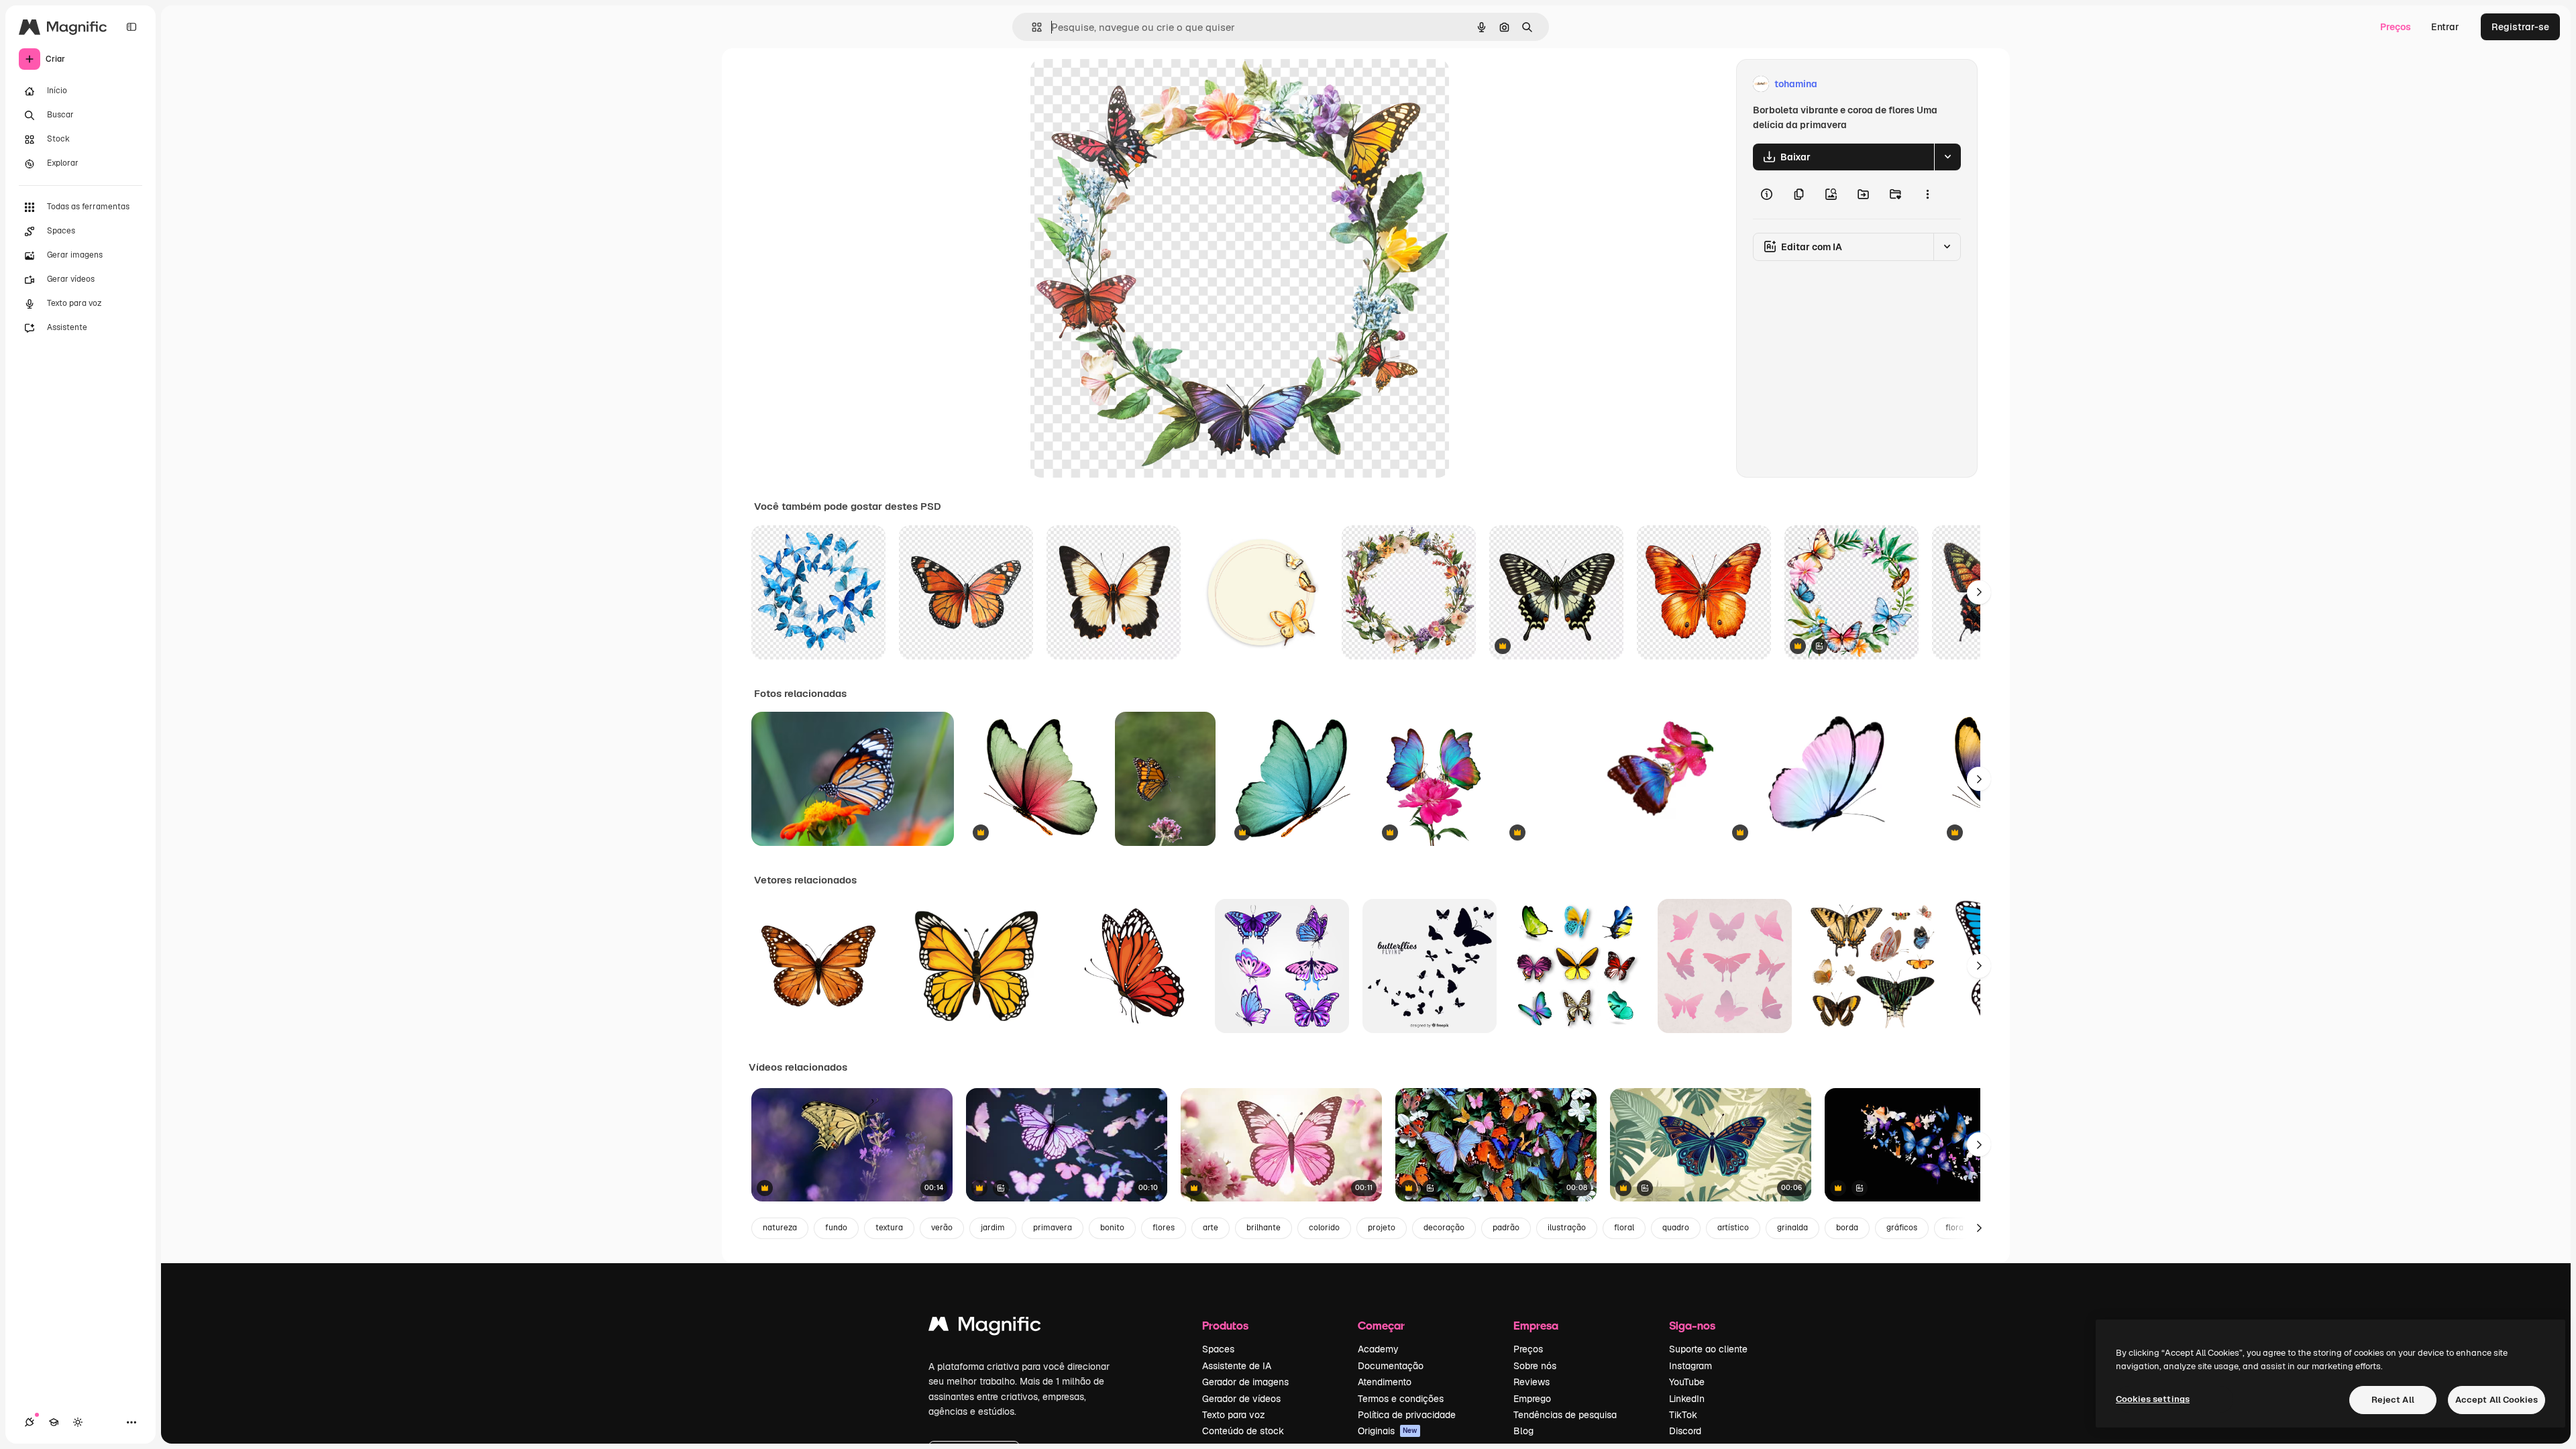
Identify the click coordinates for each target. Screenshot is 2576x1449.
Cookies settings (2153, 1399)
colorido (1324, 1228)
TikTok (1683, 1415)
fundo (836, 1228)
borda (1847, 1228)
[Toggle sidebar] (131, 27)
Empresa (1536, 1325)
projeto (1382, 1228)
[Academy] (54, 1422)
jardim (993, 1228)
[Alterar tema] (78, 1422)
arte (1211, 1228)
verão (942, 1228)
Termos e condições (1401, 1399)
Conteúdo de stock (1243, 1431)
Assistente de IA (1237, 1366)
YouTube (1687, 1382)
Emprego (1532, 1399)
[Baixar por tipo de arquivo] (1947, 157)
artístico (1733, 1228)
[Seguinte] (1979, 592)
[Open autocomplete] (1031, 27)
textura (889, 1228)
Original (1116, 84)
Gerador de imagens (1245, 1382)
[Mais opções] (1927, 195)
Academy (1378, 1349)
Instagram (1690, 1366)
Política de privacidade (1407, 1415)
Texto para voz (1234, 1415)
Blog (1523, 1431)
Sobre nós (1535, 1366)
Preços (2396, 27)
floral (1624, 1228)
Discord (1685, 1431)
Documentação (1391, 1366)
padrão (1506, 1228)
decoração (1444, 1228)
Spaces (1218, 1349)
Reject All (2393, 1400)
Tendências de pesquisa (1565, 1415)
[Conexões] (30, 1422)
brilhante (1264, 1228)
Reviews (1532, 1382)
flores (1164, 1228)
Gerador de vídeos (1241, 1399)
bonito (1112, 1228)
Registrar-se (2520, 27)
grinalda (1792, 1228)
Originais (1388, 1431)
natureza (780, 1228)
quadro (1676, 1228)
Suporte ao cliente (1708, 1349)
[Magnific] (985, 1327)
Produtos (1225, 1325)
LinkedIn (1687, 1399)
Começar (1381, 1325)
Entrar (2445, 27)
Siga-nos (1692, 1325)
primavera (1053, 1228)
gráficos (1902, 1228)
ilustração (1567, 1228)
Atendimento (1385, 1382)
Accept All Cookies (2497, 1400)
